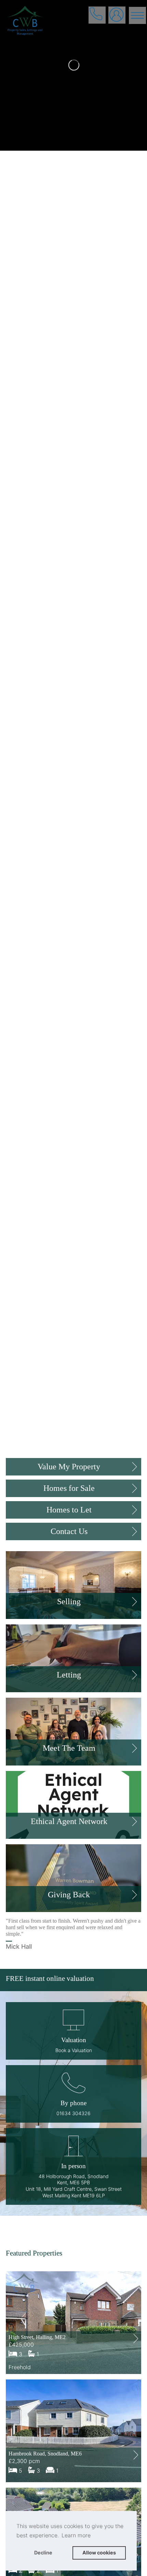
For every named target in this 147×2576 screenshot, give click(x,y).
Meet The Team (69, 1748)
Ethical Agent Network (69, 1821)
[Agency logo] (73, 35)
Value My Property (69, 1467)
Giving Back (69, 1895)
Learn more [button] (76, 2535)
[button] (73, 2094)
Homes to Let (69, 1510)
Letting (69, 1675)
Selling (69, 1601)
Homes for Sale (69, 1488)
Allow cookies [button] (99, 2553)
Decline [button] (43, 2553)
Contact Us (69, 1531)
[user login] (117, 16)
